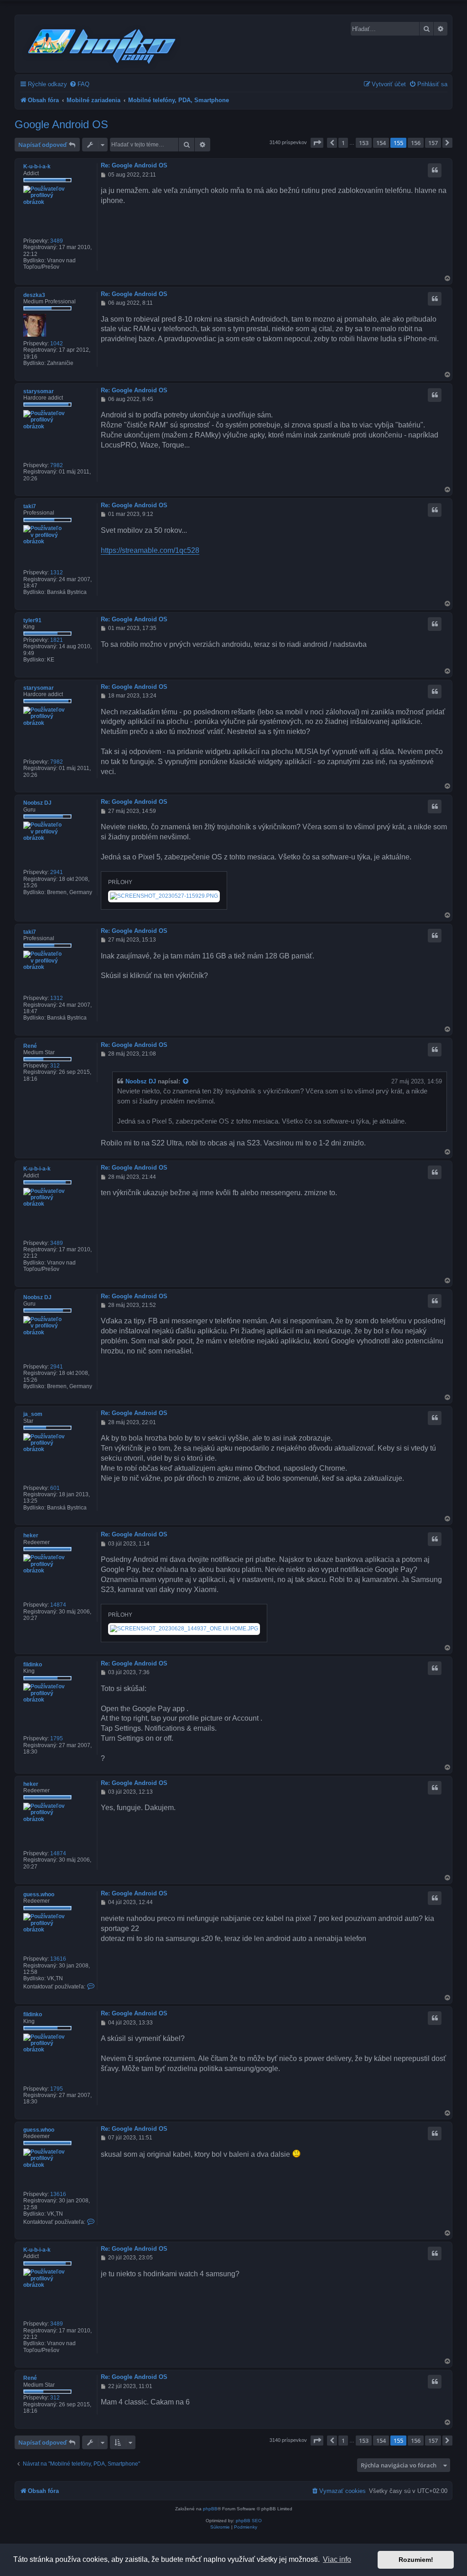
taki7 (30, 506)
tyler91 (32, 620)
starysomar (39, 391)
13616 (58, 1959)
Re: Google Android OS (134, 165)
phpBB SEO (249, 2521)
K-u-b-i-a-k (37, 167)
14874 (58, 1605)
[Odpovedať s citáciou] (435, 170)
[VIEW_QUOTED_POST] (186, 1082)
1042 (57, 343)
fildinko (33, 1665)
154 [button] (381, 143)
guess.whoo (39, 1894)
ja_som (33, 1414)
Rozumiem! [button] (416, 2560)
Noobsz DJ (37, 803)
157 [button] (433, 143)
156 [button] (416, 143)
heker (31, 1535)
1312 (57, 572)
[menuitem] (79, 84)
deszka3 (34, 295)
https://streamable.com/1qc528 (150, 550)
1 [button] (343, 143)
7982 (57, 465)
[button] (317, 143)
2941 (57, 872)
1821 (57, 640)
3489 (57, 241)
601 (55, 1488)
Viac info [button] (337, 2559)
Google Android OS (61, 124)
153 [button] (364, 143)
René (30, 1046)
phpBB (210, 2509)
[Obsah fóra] (102, 45)
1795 (57, 1738)
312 (55, 1066)
